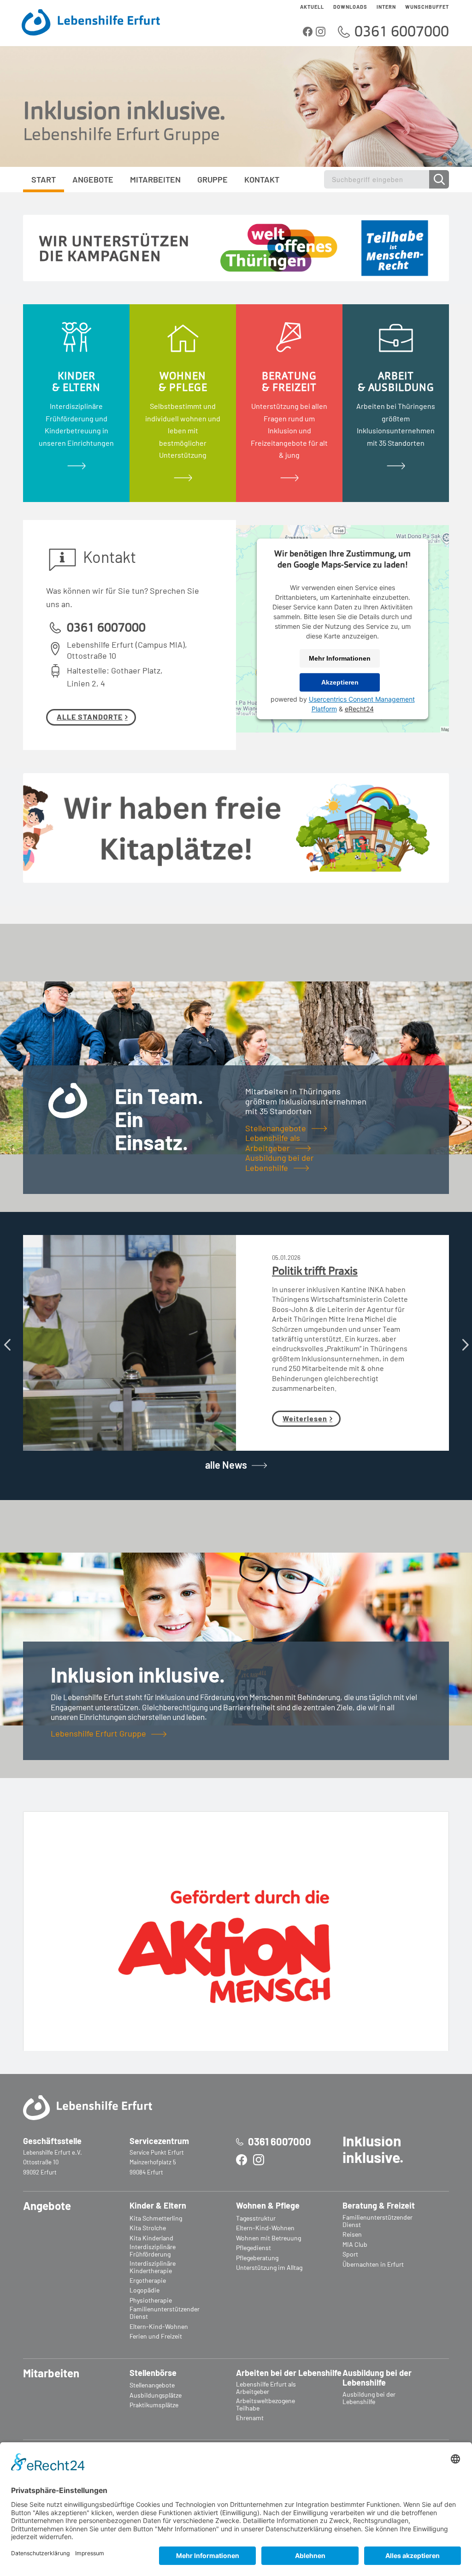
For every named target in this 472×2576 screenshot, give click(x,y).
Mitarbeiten (51, 2373)
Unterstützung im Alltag (269, 2268)
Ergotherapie (148, 2281)
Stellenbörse (153, 2373)
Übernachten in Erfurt (373, 2264)
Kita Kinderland (151, 2238)
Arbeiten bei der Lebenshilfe (289, 2373)
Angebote (47, 2206)
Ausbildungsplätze (156, 2395)
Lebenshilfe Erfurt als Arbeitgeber (266, 2388)
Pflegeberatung (257, 2258)
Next (465, 1343)
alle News (226, 1465)
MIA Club (355, 2245)
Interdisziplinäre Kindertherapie (153, 2267)
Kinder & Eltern (158, 2206)
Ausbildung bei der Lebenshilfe (280, 1162)
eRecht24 (359, 709)
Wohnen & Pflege (268, 2206)
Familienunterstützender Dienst (165, 2313)
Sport (350, 2254)
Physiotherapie (151, 2300)
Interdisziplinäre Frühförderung (153, 2251)
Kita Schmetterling (156, 2218)
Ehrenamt (250, 2418)
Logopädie (145, 2290)
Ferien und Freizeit (156, 2336)
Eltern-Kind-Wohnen (159, 2327)
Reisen (352, 2234)
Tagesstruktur (256, 2218)
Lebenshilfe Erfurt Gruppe (98, 1733)
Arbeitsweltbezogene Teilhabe (265, 2405)
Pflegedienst (254, 2248)
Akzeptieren (340, 682)
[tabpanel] (76, 403)
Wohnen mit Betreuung (268, 2238)
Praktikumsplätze (154, 2405)
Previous (7, 1343)
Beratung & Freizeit (379, 2206)
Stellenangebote (276, 1128)
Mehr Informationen (340, 658)
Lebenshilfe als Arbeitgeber (273, 1143)
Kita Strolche (148, 2228)
